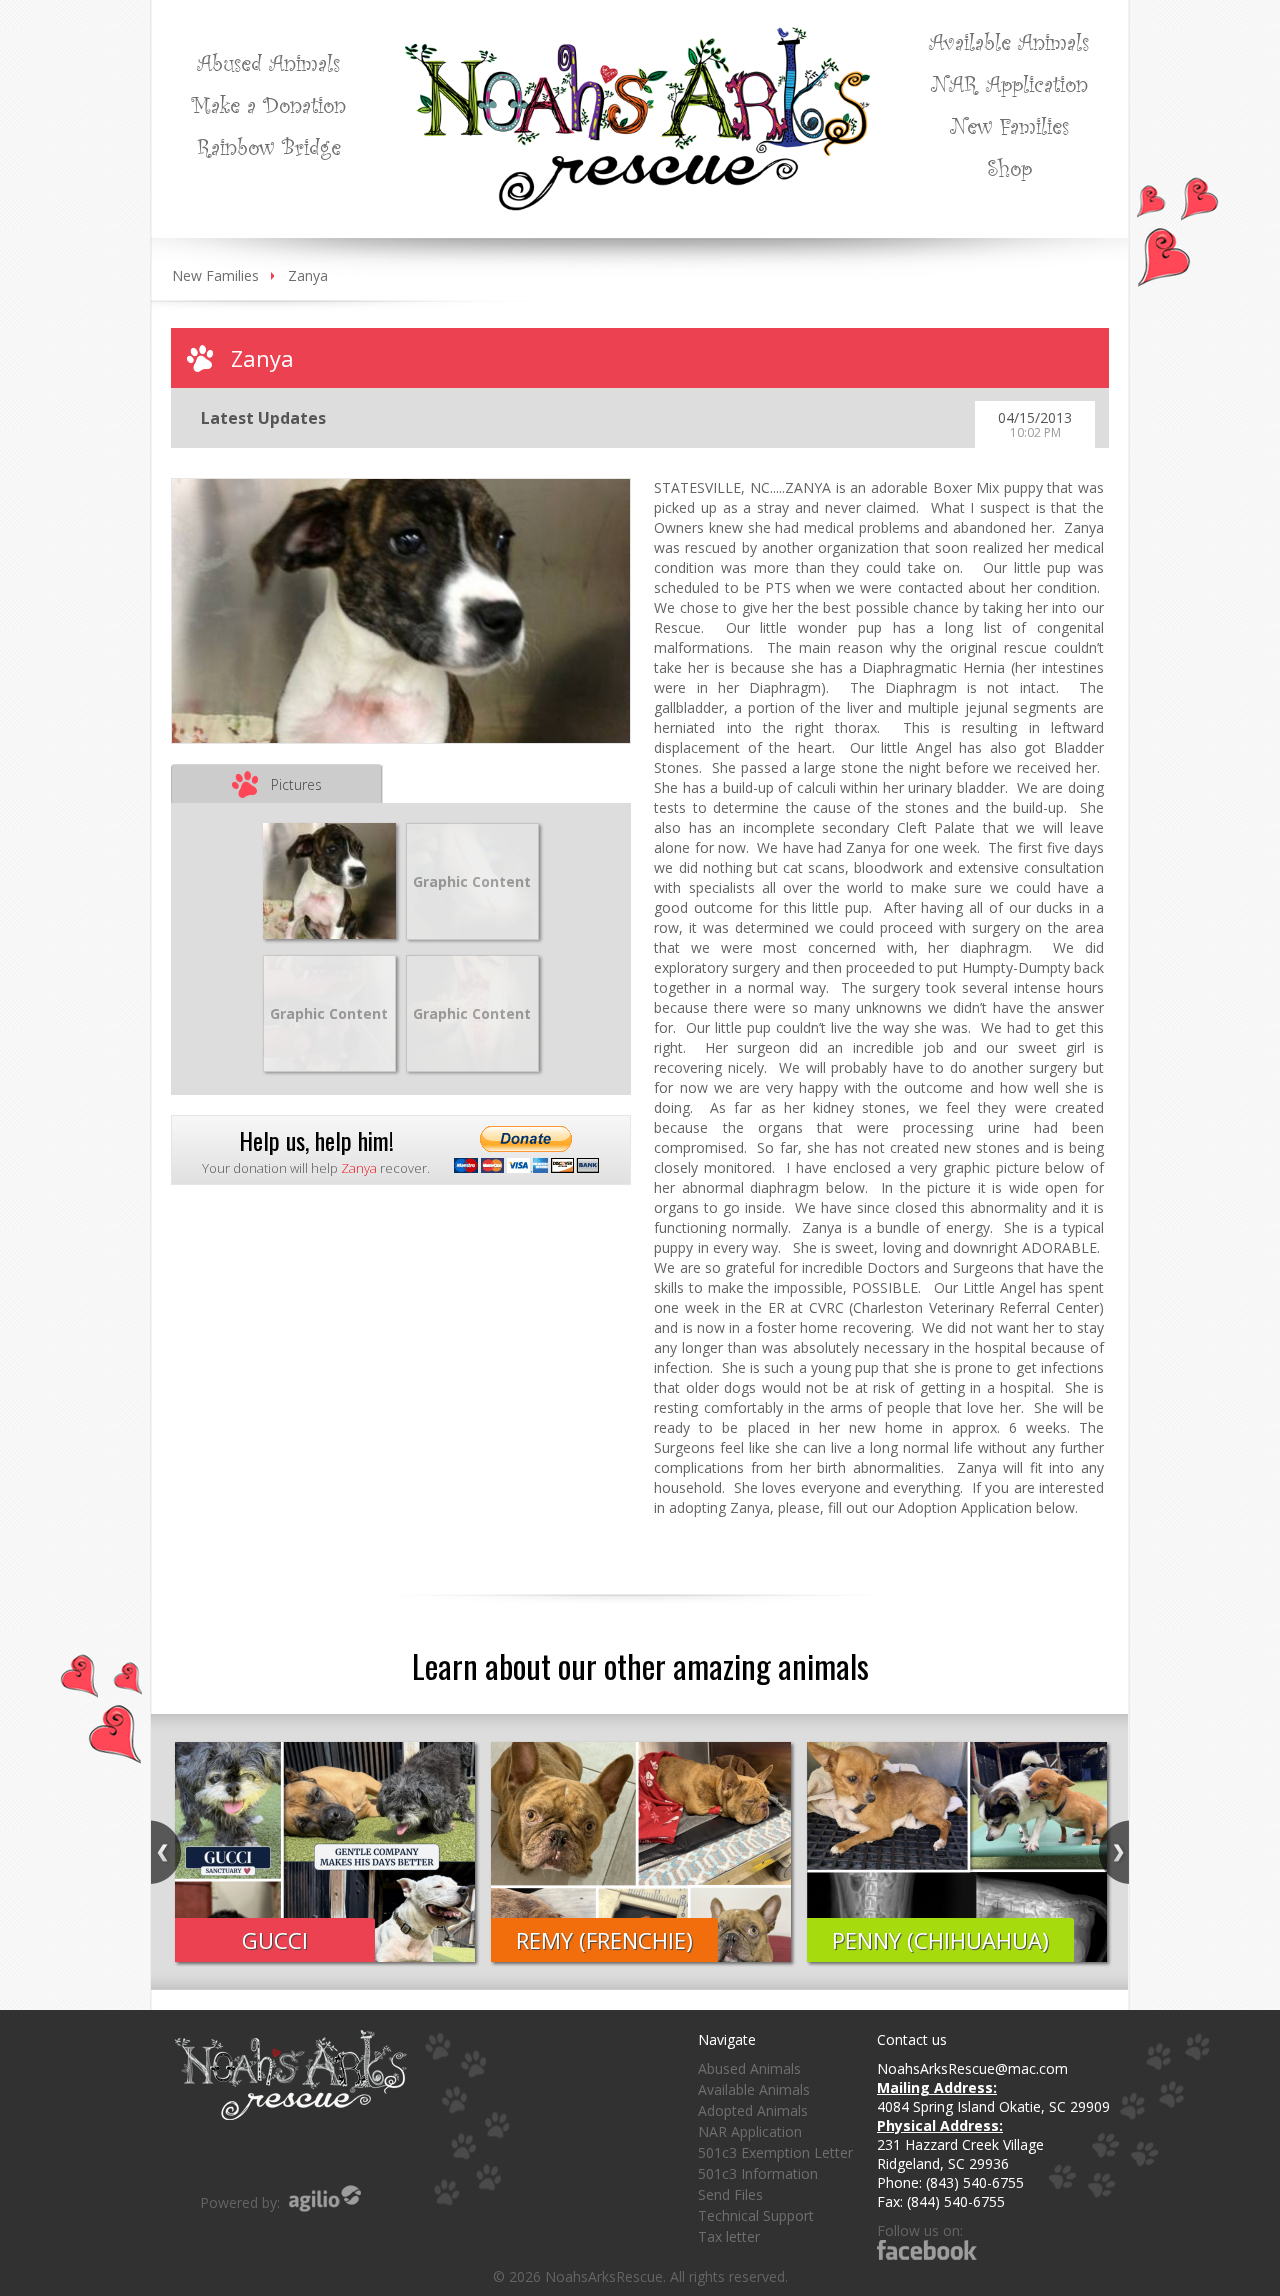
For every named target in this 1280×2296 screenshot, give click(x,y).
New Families (1009, 125)
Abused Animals (268, 62)
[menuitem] (268, 62)
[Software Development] (325, 2198)
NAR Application (1009, 83)
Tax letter (729, 2236)
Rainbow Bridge (269, 146)
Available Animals (1009, 41)
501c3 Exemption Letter (775, 2152)
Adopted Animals (753, 2110)
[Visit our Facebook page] (927, 2249)
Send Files (730, 2194)
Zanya (308, 275)
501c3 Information (758, 2173)
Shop (1009, 167)
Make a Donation (268, 104)
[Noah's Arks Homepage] (637, 36)
